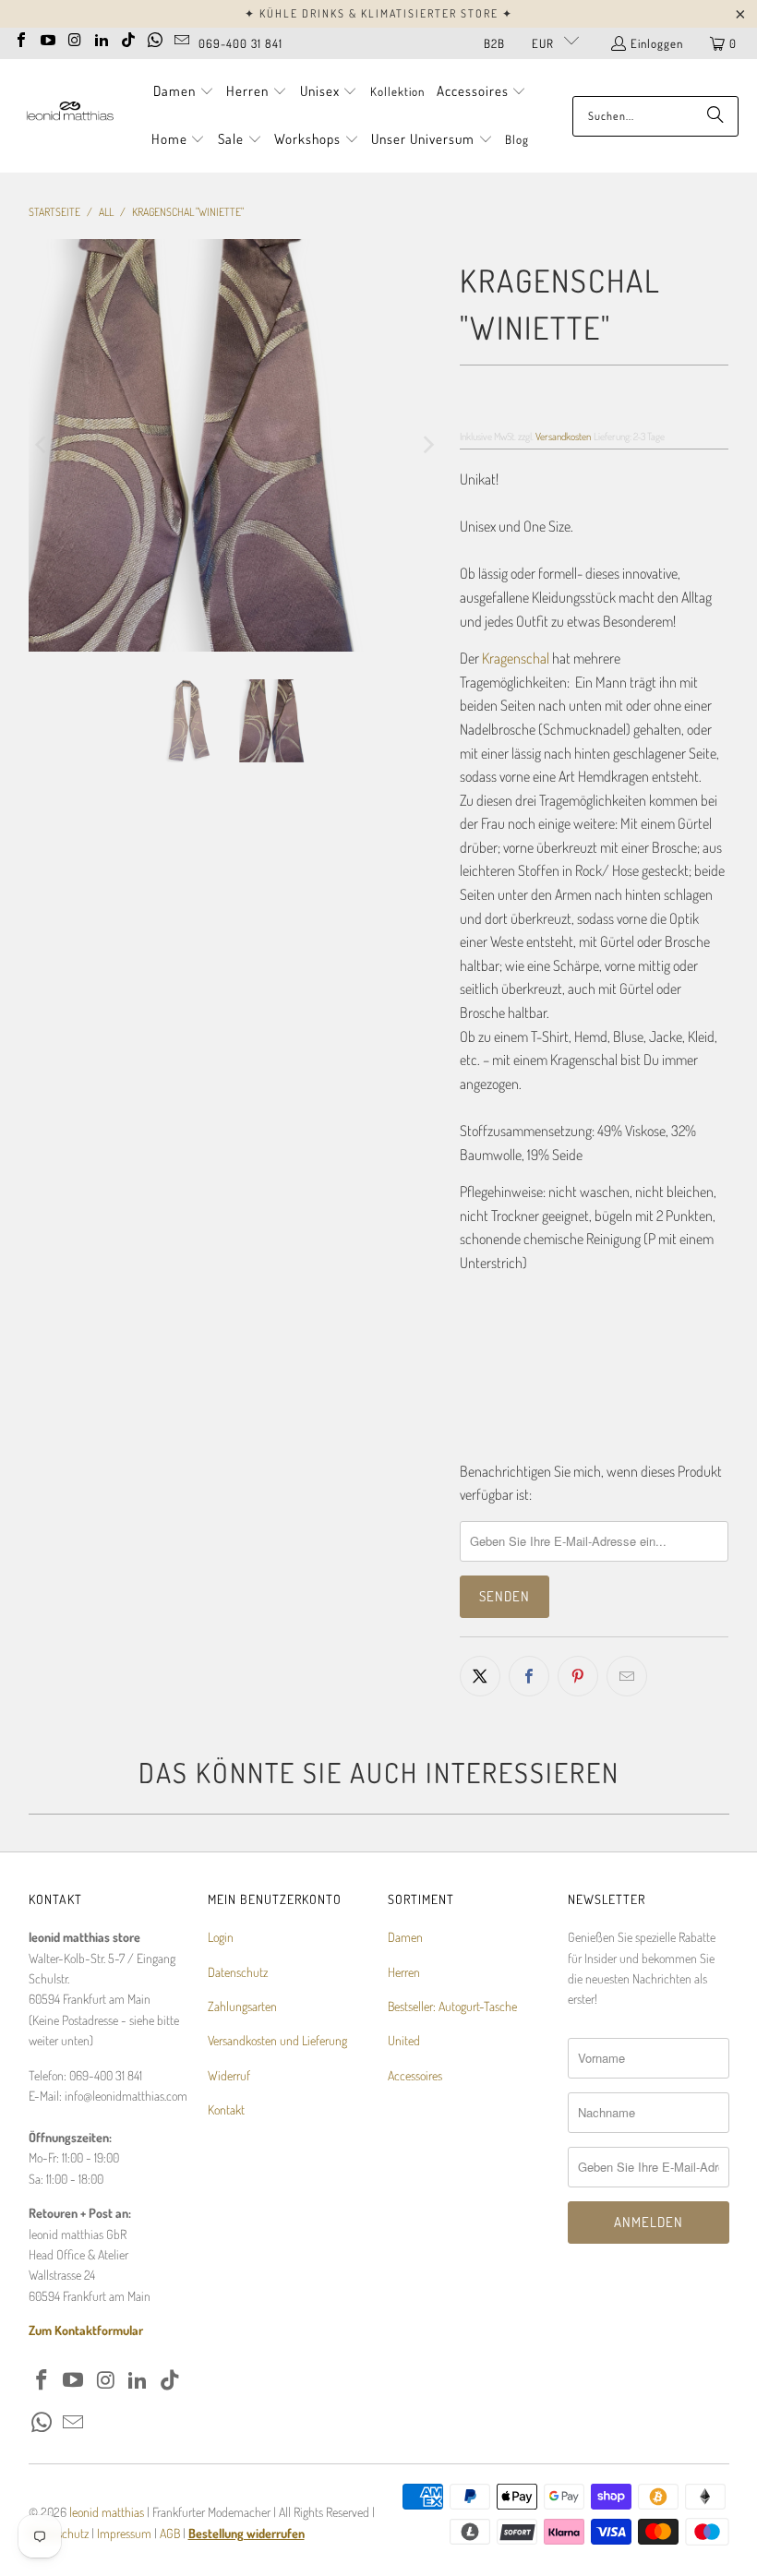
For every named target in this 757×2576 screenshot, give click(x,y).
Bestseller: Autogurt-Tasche (452, 2006)
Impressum (126, 2533)
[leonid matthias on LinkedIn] (102, 38)
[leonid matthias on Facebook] (21, 38)
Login (221, 1937)
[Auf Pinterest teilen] (578, 1676)
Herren (404, 1972)
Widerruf (229, 2075)
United (404, 2040)
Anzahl (476, 1300)
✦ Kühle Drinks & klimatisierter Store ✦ (379, 13)
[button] (184, 92)
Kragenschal (516, 658)
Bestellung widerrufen (246, 2533)
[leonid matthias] (69, 116)
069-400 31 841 (240, 43)
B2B (494, 43)
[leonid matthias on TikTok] (128, 38)
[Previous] (42, 445)
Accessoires (415, 2075)
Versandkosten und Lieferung (277, 2040)
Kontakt (226, 2109)
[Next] (427, 445)
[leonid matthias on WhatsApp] (155, 38)
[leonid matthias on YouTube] (48, 38)
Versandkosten (563, 436)
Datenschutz (238, 1972)
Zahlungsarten (242, 2006)
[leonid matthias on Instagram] (75, 38)
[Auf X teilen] (480, 1676)
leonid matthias (107, 2512)
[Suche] (715, 116)
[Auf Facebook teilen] (529, 1676)
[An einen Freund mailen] (627, 1676)
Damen (405, 1937)
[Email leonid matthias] (182, 38)
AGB (170, 2533)
